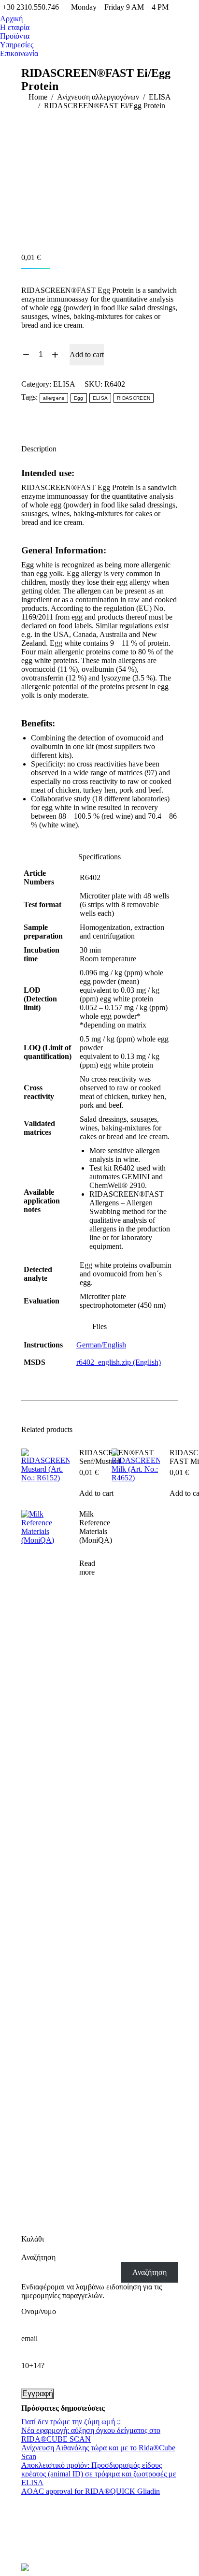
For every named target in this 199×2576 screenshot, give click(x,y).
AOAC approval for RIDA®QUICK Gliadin (91, 2491)
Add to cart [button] (96, 1493)
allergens (54, 398)
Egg (79, 398)
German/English (101, 1345)
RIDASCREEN (134, 398)
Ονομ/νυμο (39, 2311)
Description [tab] (39, 449)
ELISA (64, 384)
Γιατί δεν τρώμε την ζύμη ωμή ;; (71, 2422)
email (29, 2338)
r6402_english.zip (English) (119, 1362)
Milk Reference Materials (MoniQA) (96, 1527)
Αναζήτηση (38, 2257)
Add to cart (87, 355)
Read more (87, 1568)
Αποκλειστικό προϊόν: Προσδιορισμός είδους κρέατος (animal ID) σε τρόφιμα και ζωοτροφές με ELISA (99, 2474)
